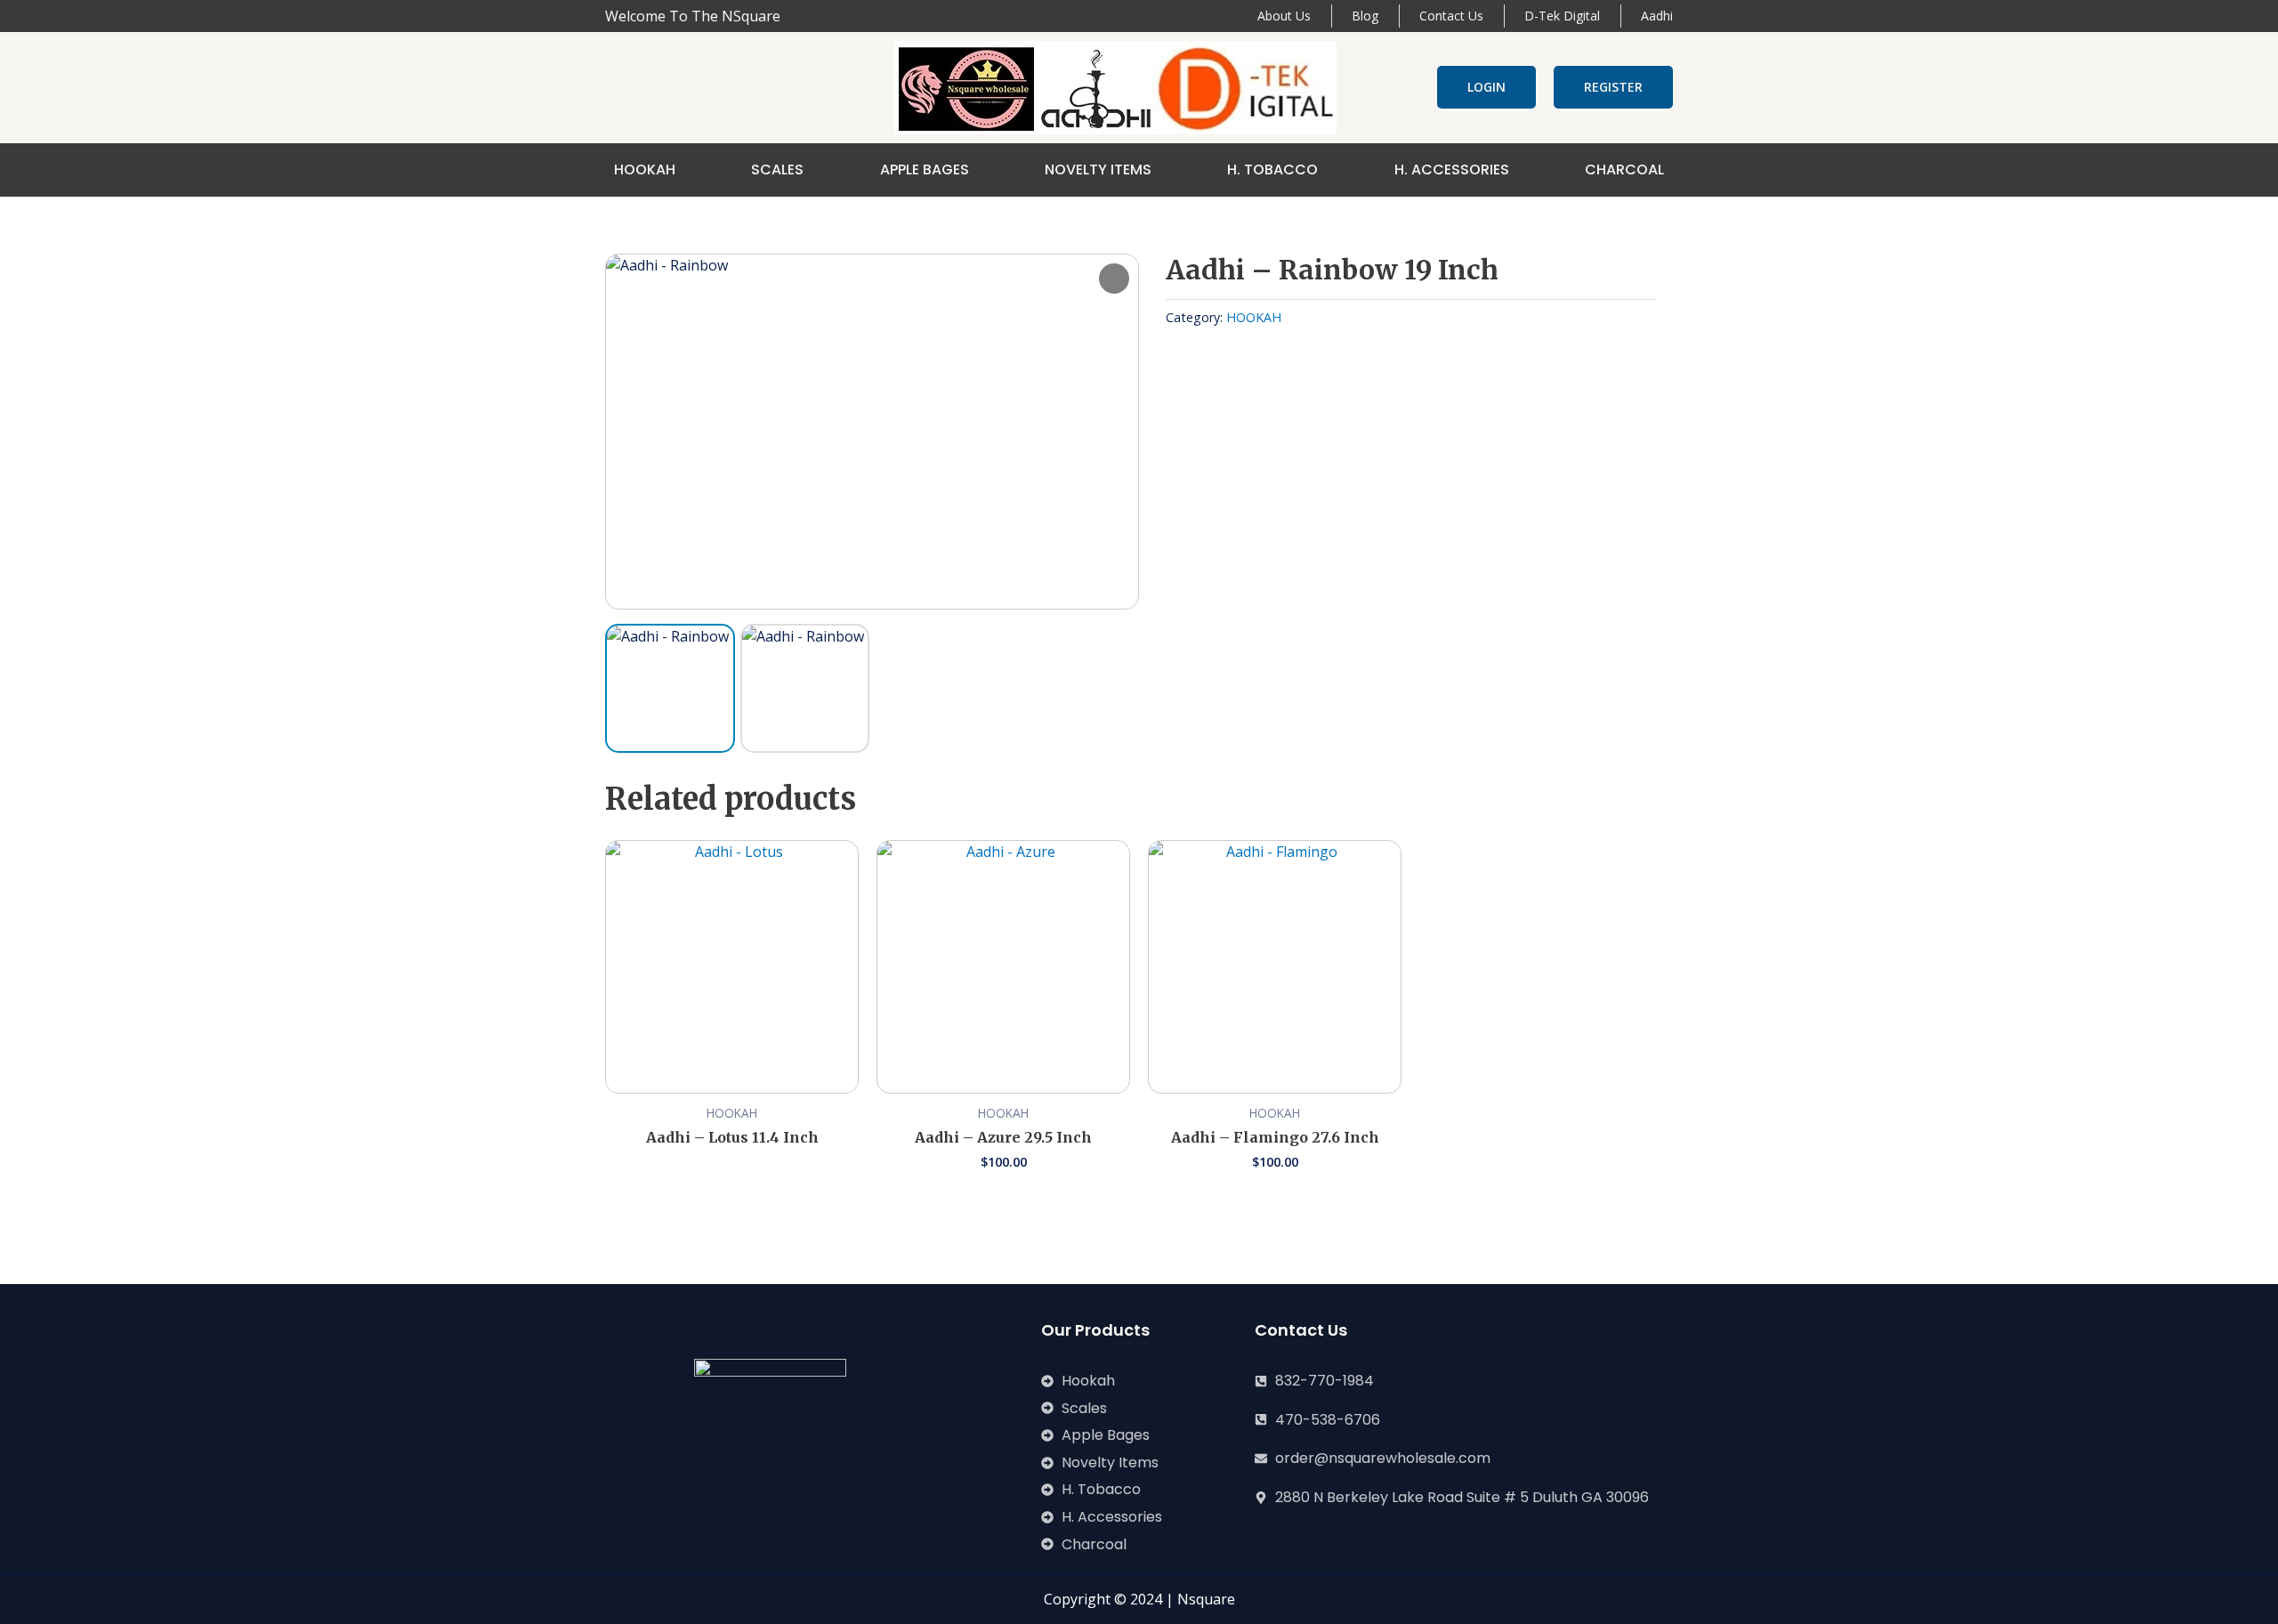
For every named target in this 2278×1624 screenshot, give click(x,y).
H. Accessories (1452, 170)
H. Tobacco (1272, 170)
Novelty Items (1098, 170)
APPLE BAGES (925, 170)
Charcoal (1624, 170)
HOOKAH (645, 170)
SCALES (777, 170)
